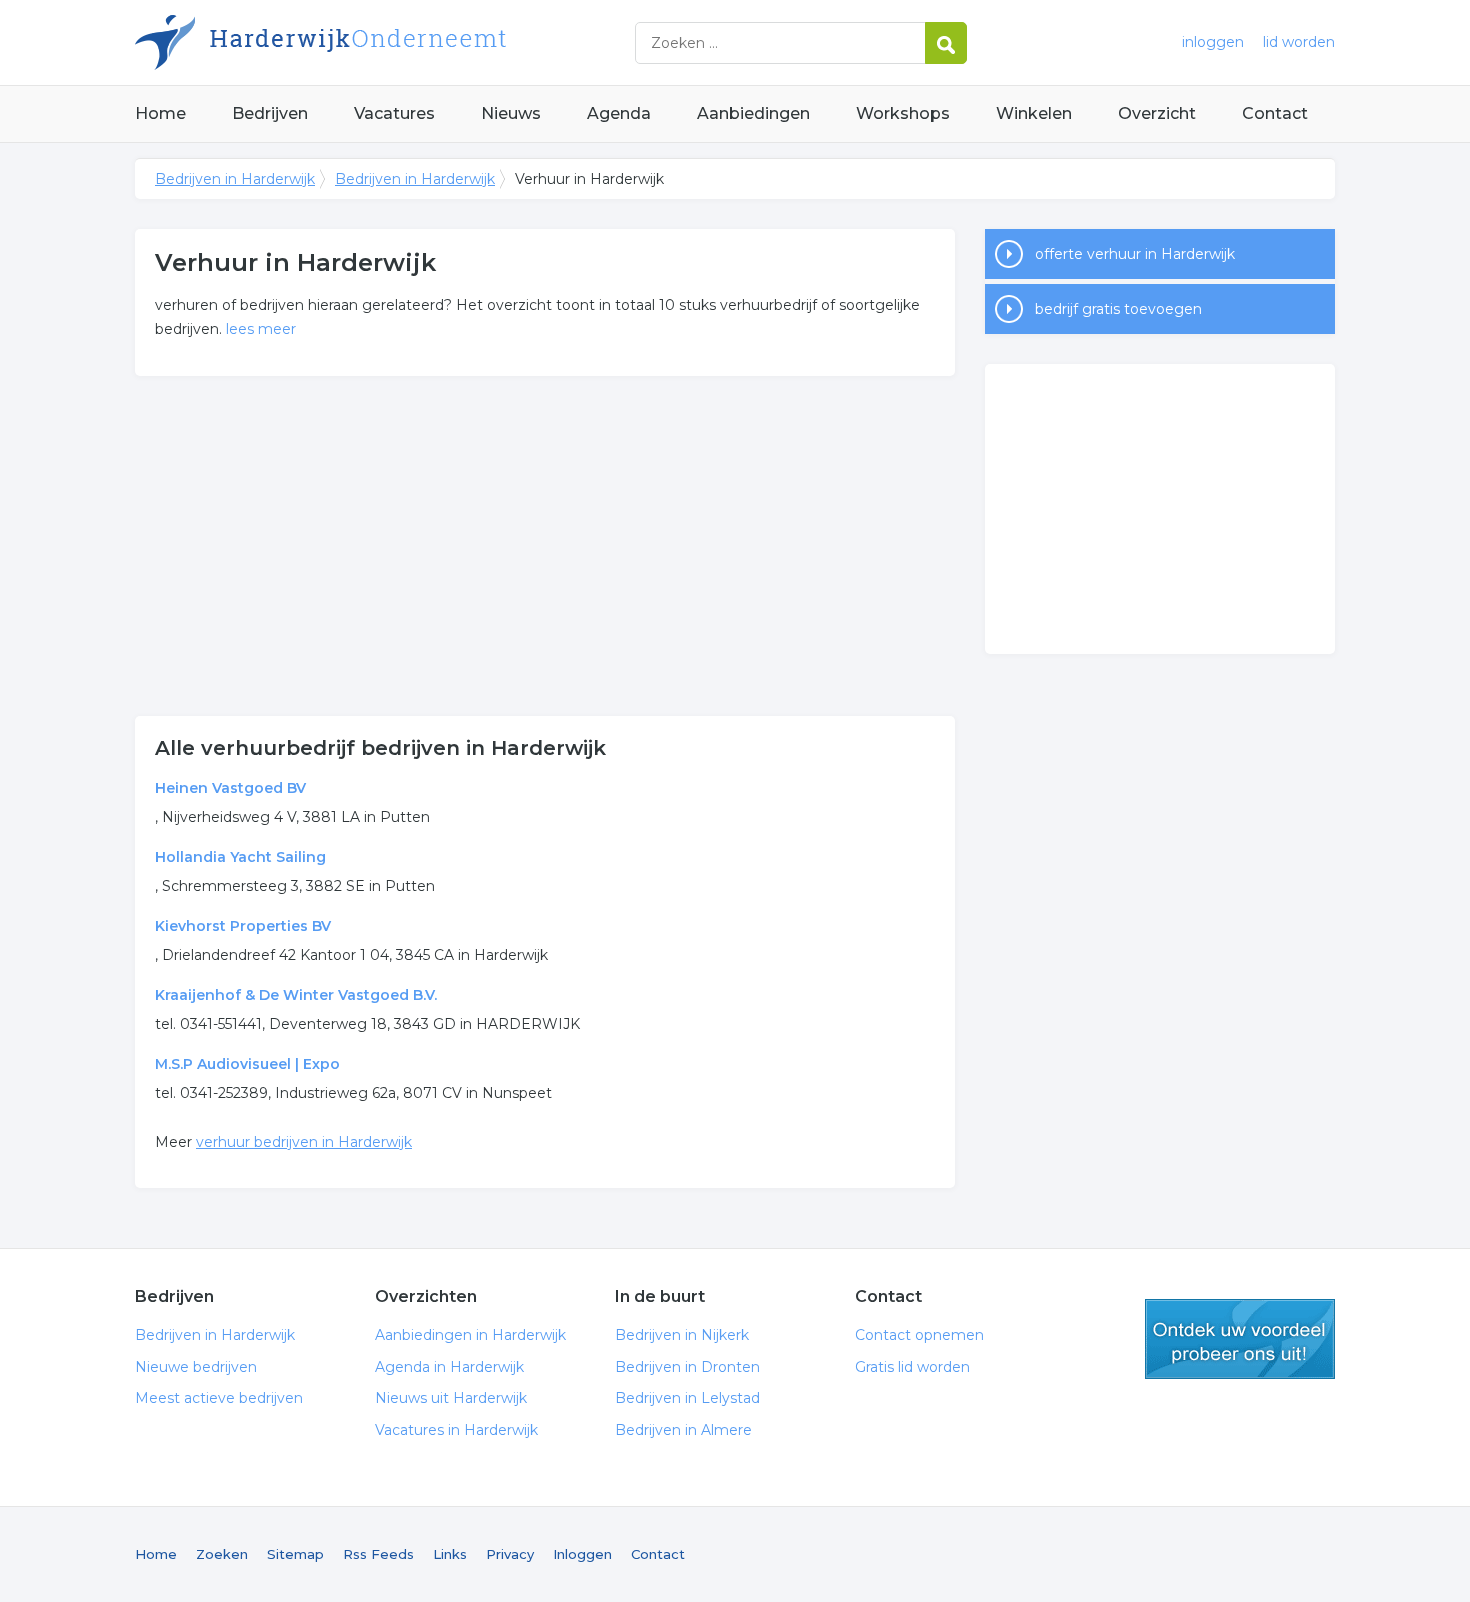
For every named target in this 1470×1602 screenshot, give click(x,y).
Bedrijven (270, 113)
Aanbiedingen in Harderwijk (470, 1335)
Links (450, 1554)
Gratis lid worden (912, 1367)
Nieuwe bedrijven (196, 1367)
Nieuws (511, 113)
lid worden (1299, 42)
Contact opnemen (919, 1335)
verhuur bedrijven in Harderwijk (304, 1142)
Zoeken (222, 1554)
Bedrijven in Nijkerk (682, 1335)
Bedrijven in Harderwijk (385, 42)
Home (160, 113)
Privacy (510, 1554)
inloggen (1213, 42)
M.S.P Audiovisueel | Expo (247, 1064)
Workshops (903, 113)
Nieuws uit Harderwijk (451, 1398)
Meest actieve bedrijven (219, 1398)
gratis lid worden (1240, 1339)
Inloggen (582, 1554)
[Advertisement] (545, 546)
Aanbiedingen (753, 113)
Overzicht (1157, 113)
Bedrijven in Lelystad (687, 1398)
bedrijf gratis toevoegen (1118, 309)
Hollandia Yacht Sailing (240, 857)
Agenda (619, 113)
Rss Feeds (378, 1554)
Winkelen (1034, 113)
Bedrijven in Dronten (687, 1367)
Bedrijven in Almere (683, 1430)
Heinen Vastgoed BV (230, 788)
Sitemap (295, 1554)
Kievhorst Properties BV (243, 926)
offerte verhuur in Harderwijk (1135, 254)
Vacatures (394, 113)
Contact (1275, 113)
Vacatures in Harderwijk (456, 1430)
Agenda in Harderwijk (449, 1367)
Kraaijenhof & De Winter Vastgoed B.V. (296, 995)
